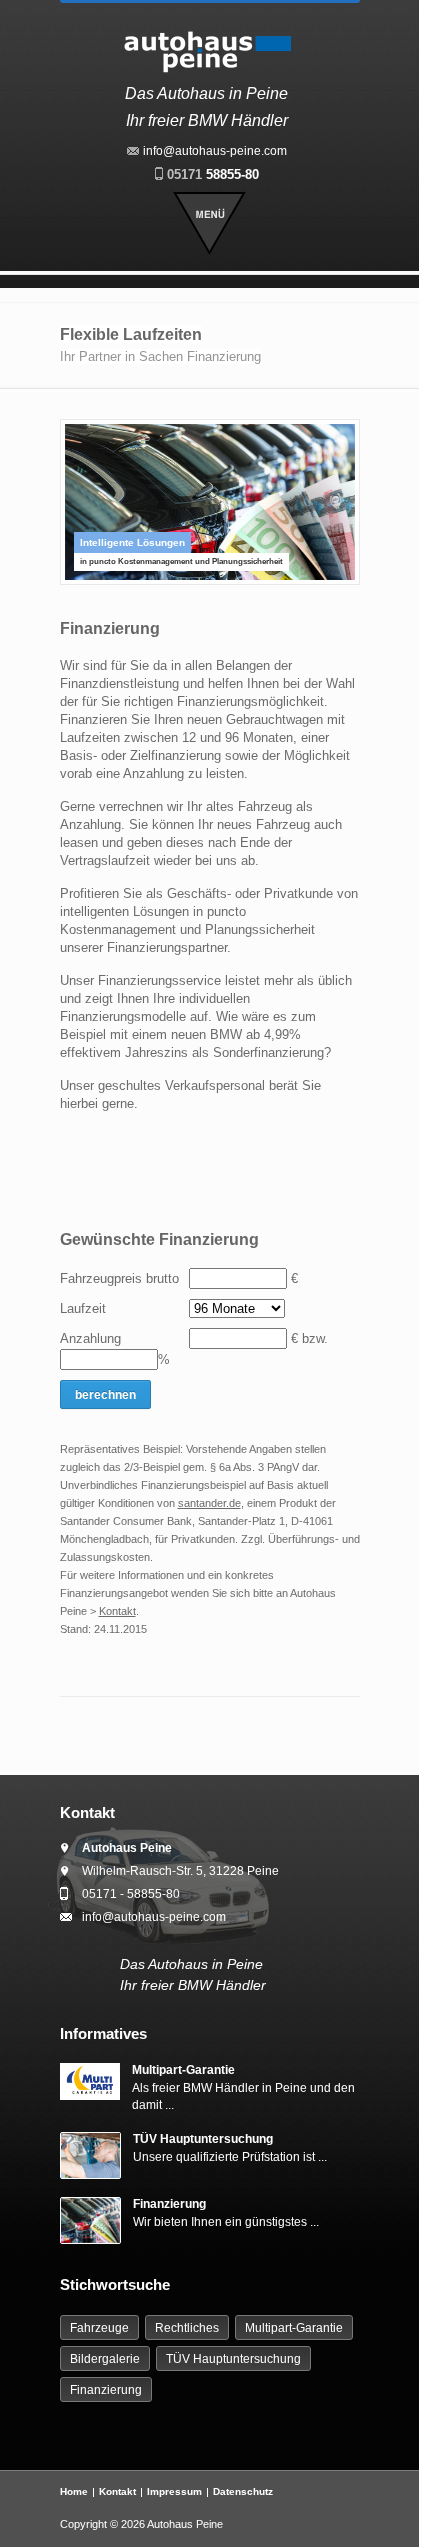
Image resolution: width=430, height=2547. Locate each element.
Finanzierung (169, 2204)
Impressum (174, 2491)
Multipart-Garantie (183, 2070)
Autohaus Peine (185, 2524)
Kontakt (117, 1611)
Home (74, 2491)
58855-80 (213, 174)
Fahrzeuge (99, 2328)
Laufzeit (83, 1308)
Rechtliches (187, 2328)
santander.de (209, 1503)
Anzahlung (90, 1338)
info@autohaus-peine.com (215, 151)
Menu (209, 223)
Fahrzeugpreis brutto (119, 1278)
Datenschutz (243, 2491)
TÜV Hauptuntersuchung (203, 2139)
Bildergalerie (105, 2359)
